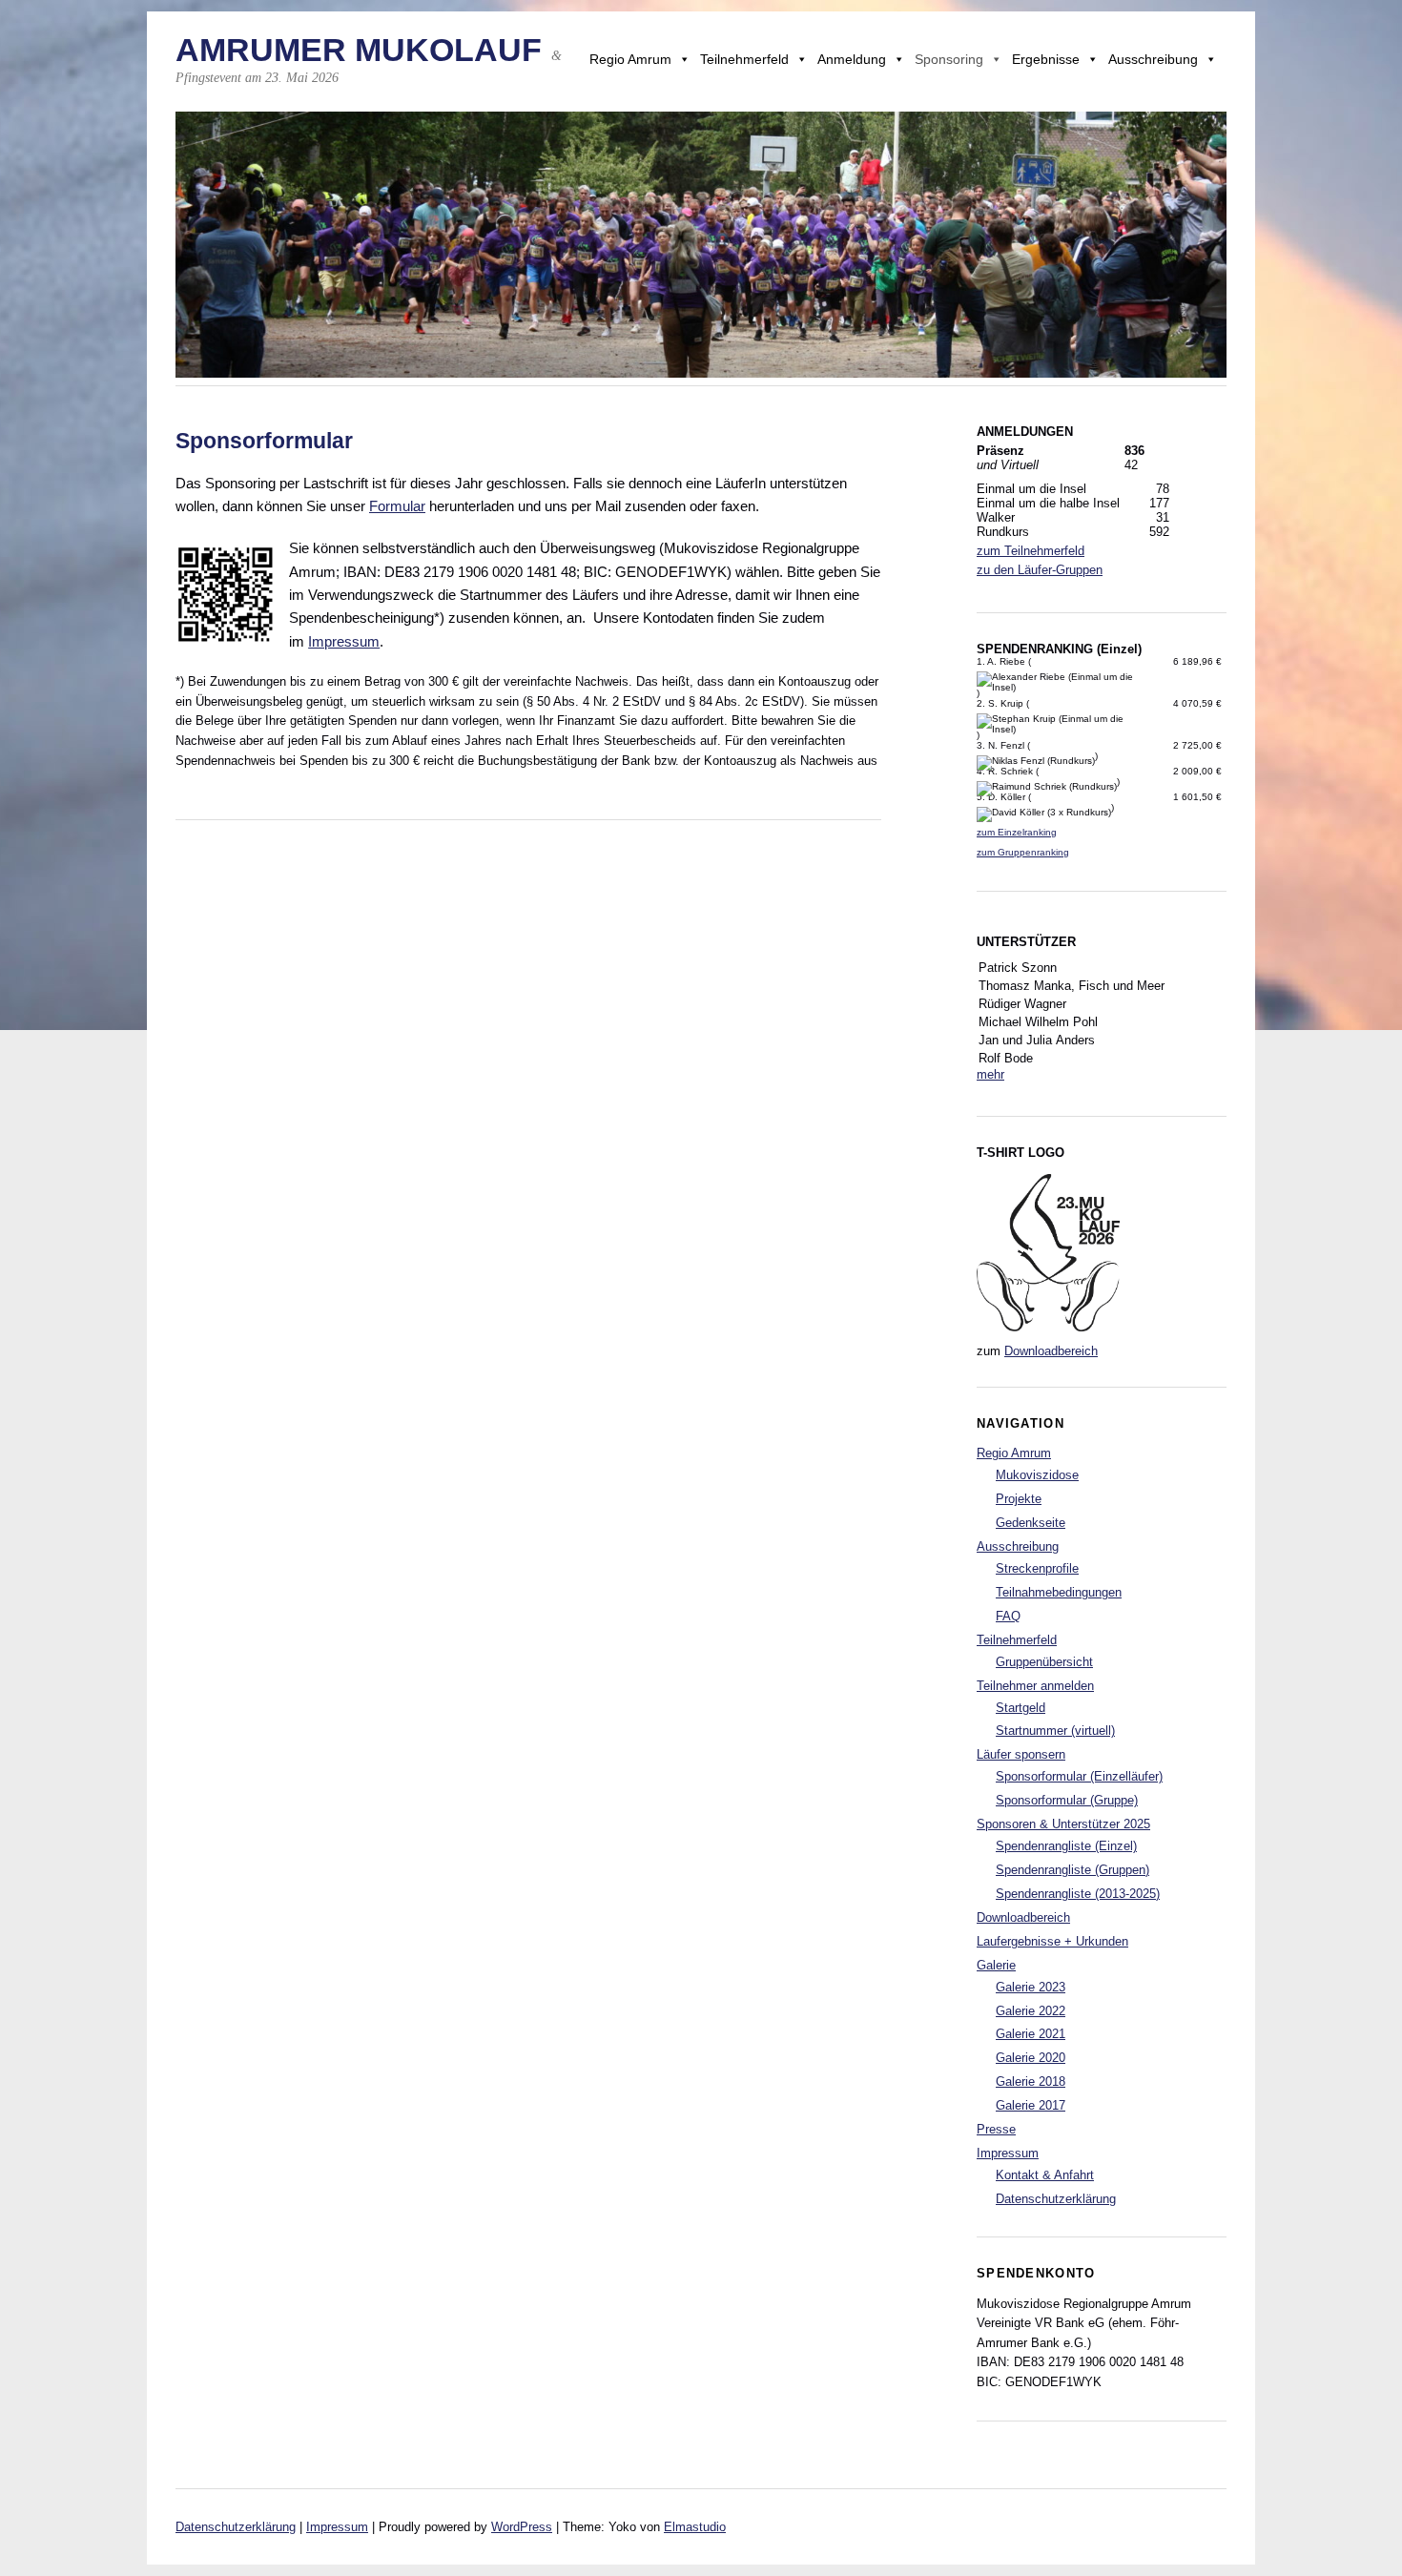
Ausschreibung (1153, 59)
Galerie (996, 1965)
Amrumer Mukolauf (359, 50)
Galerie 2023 (1031, 1987)
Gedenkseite (1031, 1523)
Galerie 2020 (1031, 2058)
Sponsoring (949, 59)
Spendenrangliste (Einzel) (1066, 1846)
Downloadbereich (1051, 1351)
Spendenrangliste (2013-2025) (1078, 1894)
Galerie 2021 (1031, 2034)
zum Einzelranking (1017, 832)
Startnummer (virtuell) (1055, 1731)
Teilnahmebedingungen (1059, 1592)
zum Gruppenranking (1023, 852)
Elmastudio (695, 2527)
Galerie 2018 (1031, 2081)
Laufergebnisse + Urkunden (1052, 1941)
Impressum (344, 641)
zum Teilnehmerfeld (1031, 551)
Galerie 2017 (1031, 2105)
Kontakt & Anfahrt (1045, 2175)
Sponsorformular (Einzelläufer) (1079, 1776)
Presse (996, 2129)
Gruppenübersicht (1044, 1662)
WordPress (522, 2527)
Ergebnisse (1046, 59)
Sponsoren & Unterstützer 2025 (1063, 1824)
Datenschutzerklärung (1056, 2199)
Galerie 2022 (1031, 2011)
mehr (990, 1074)
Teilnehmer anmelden (1035, 1686)
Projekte (1019, 1499)
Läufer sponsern (1021, 1754)
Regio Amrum (630, 59)
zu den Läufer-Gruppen (1040, 570)
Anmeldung (852, 59)
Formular (397, 506)
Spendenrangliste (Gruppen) (1072, 1870)
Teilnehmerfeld (744, 59)
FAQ (1008, 1616)
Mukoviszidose (1037, 1475)
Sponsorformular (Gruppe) (1067, 1800)
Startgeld (1021, 1708)
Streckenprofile (1037, 1568)
